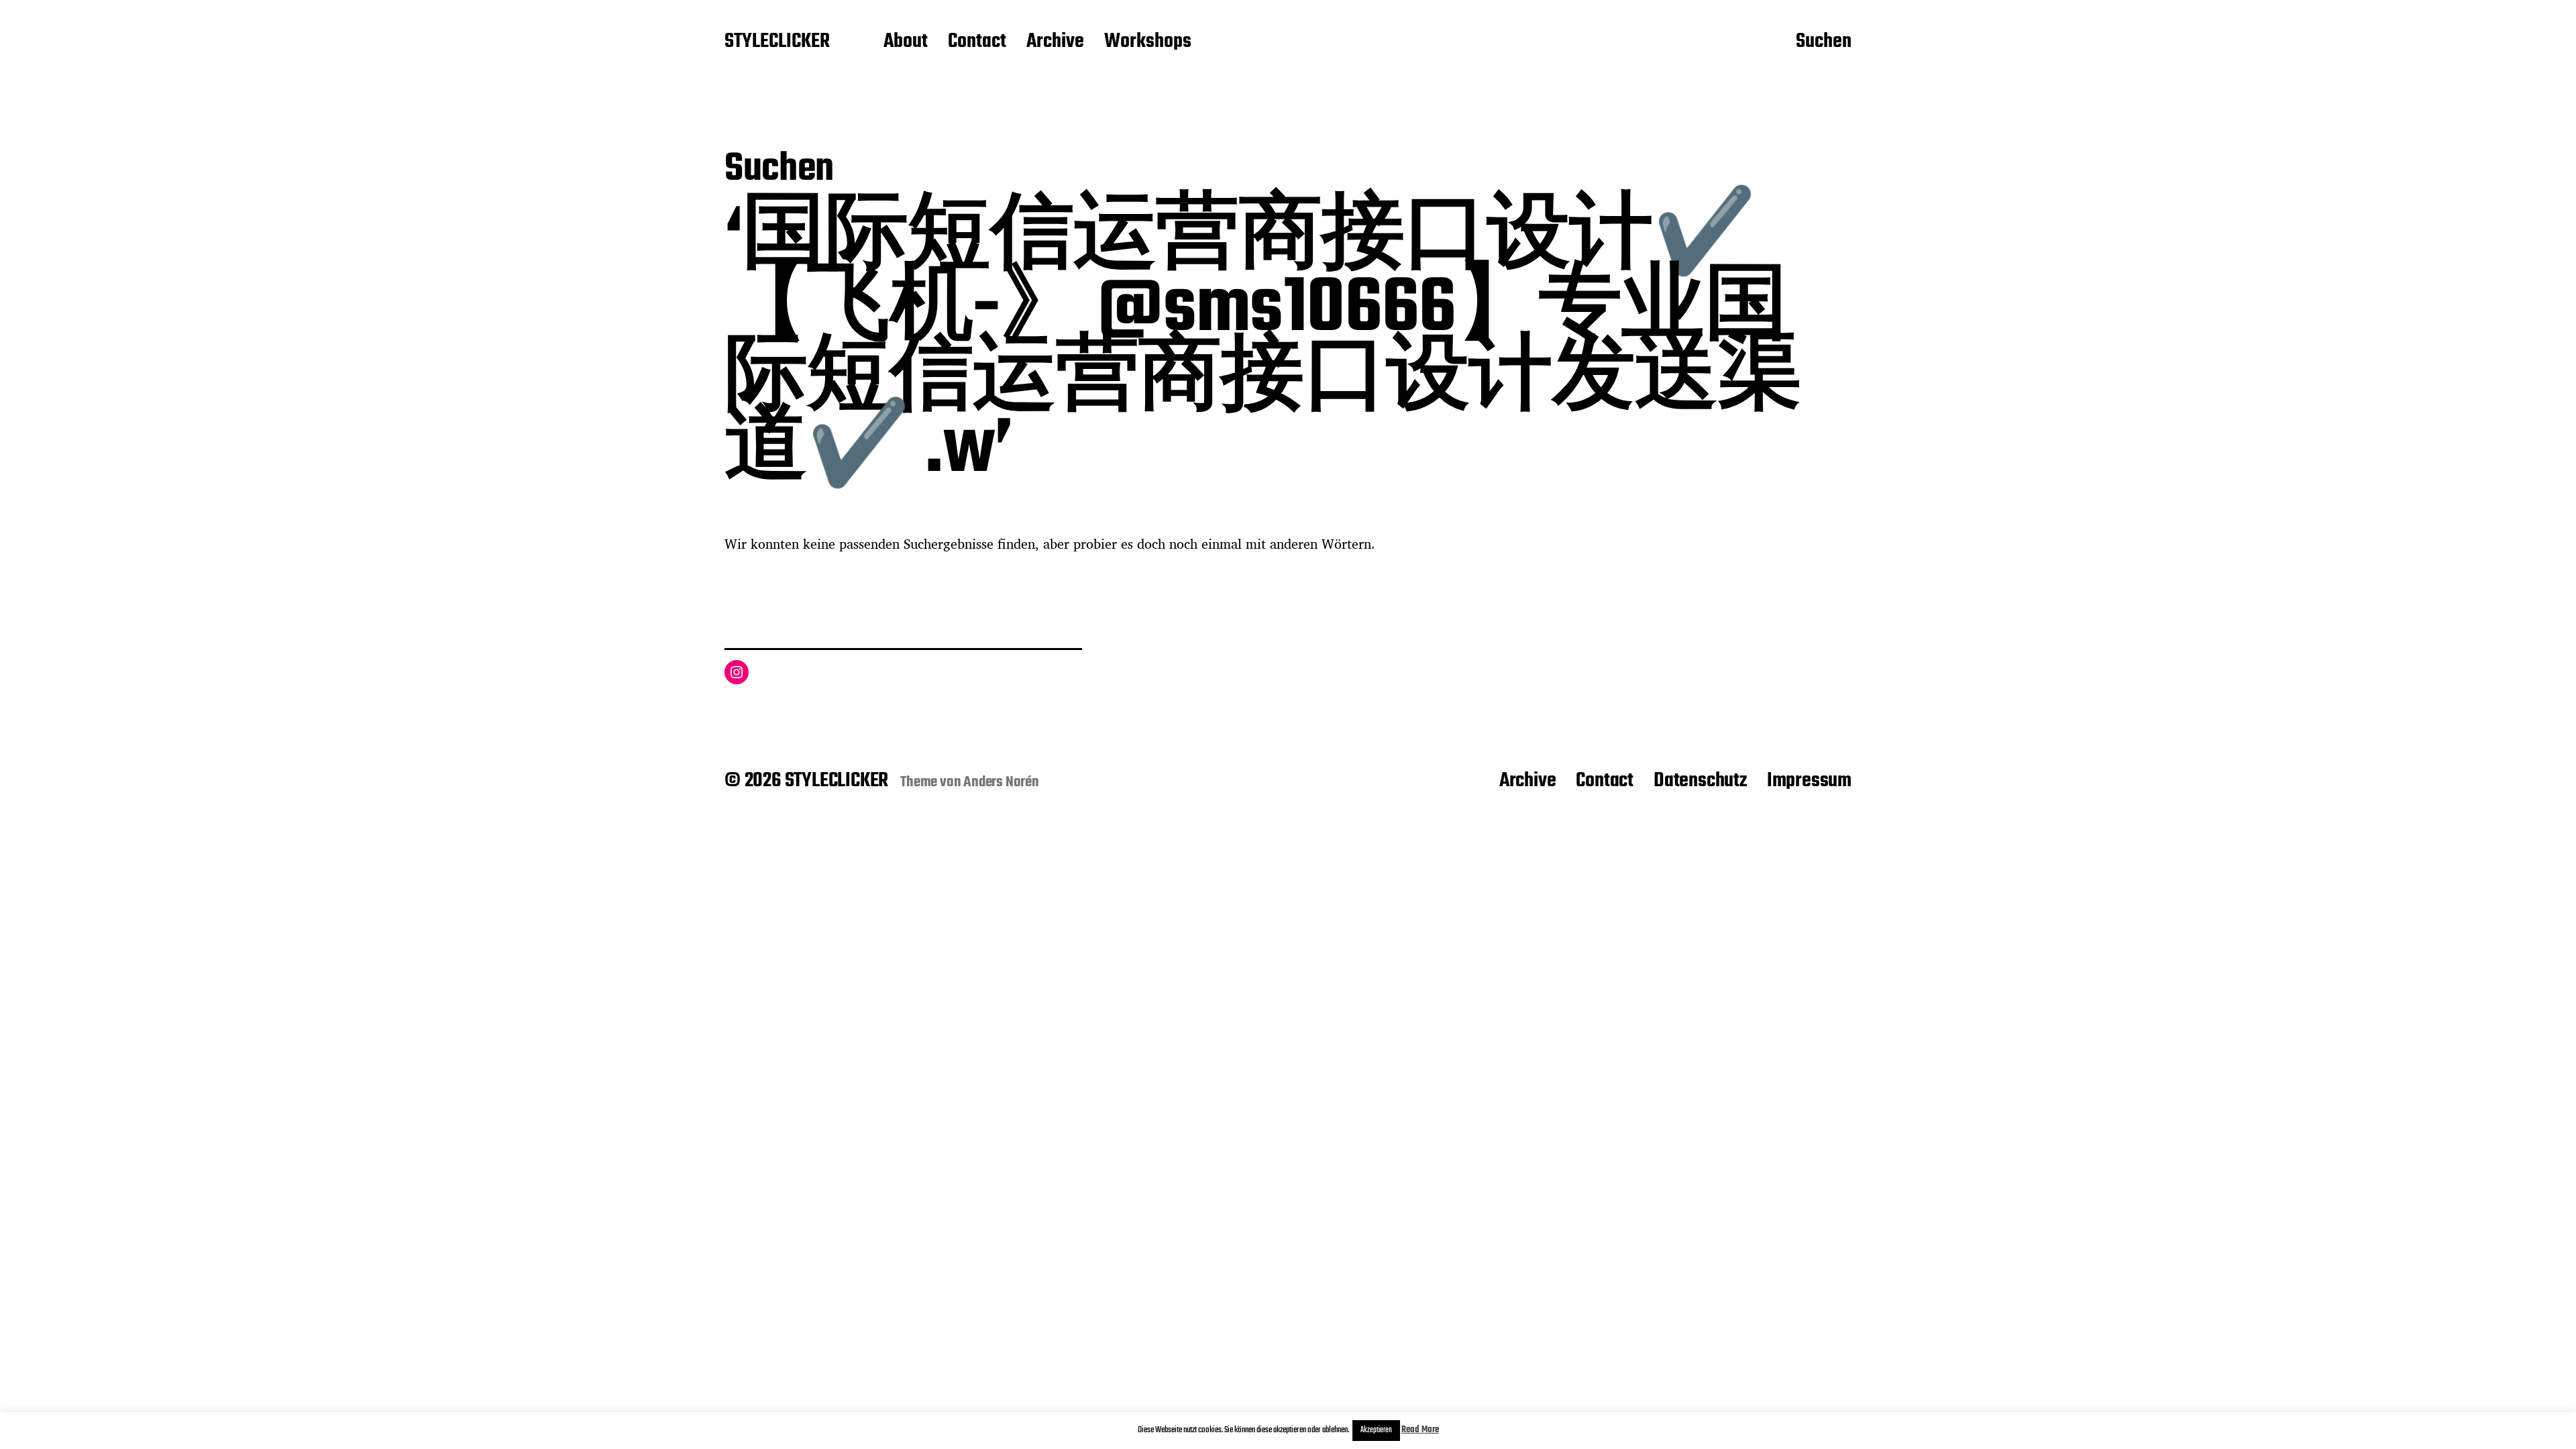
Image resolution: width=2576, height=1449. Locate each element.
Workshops (1148, 42)
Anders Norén (1001, 782)
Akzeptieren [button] (1376, 1430)
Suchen (1824, 42)
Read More (1420, 1430)
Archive (1055, 42)
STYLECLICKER (777, 42)
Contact (977, 42)
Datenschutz (1700, 781)
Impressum (1809, 781)
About (906, 42)
